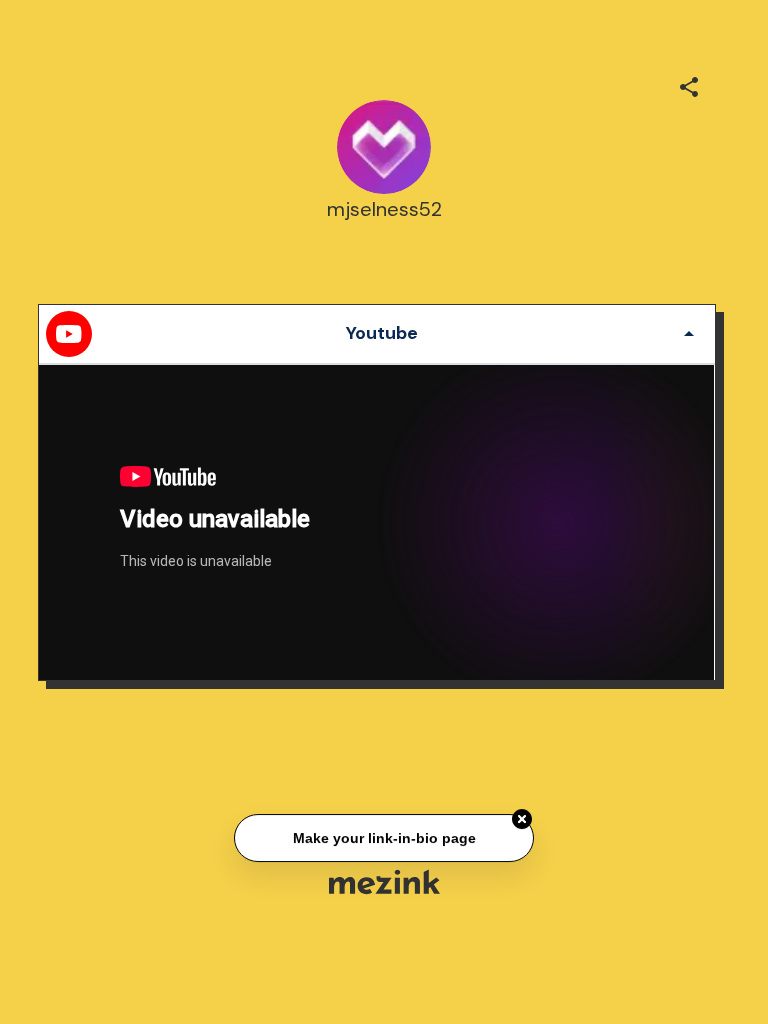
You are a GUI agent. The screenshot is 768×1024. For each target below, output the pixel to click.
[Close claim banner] (522, 820)
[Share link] (689, 84)
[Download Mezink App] (384, 881)
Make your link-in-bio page (383, 838)
